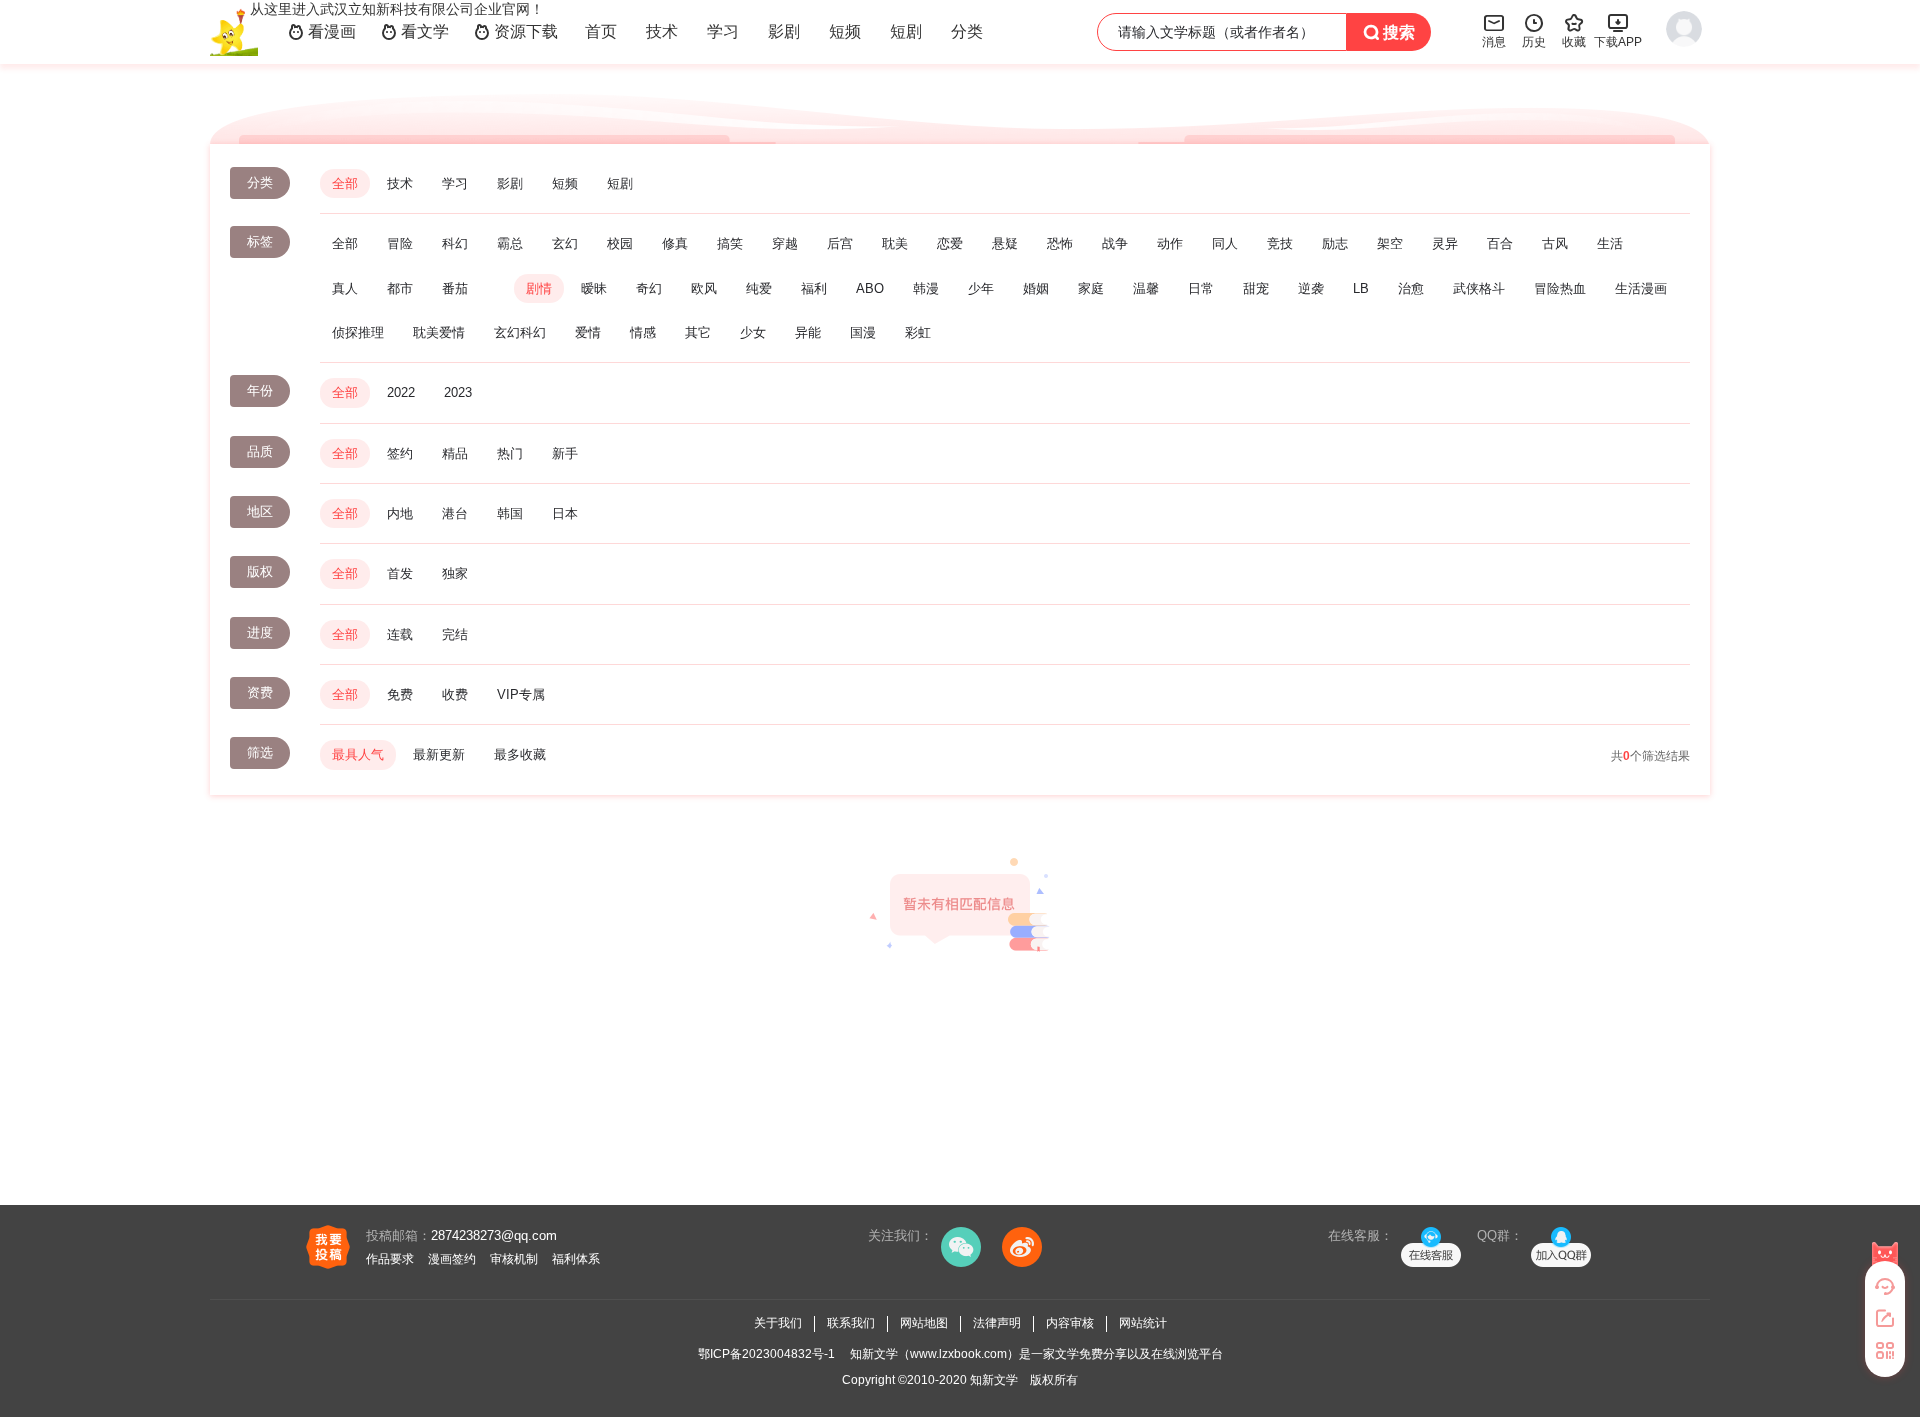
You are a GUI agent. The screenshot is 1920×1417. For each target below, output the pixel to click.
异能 (808, 332)
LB (1361, 288)
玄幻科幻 (520, 332)
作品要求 (390, 1259)
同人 (1225, 243)
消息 (1494, 30)
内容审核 (1070, 1323)
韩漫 (926, 288)
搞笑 (730, 243)
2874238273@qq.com (494, 1235)
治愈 (1411, 288)
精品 (455, 453)
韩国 (510, 513)
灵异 (1445, 243)
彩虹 (918, 332)
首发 (400, 573)
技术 (662, 31)
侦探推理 (358, 332)
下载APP (1618, 30)
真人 (345, 288)
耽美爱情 (439, 332)
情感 (643, 332)
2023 (458, 392)
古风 (1555, 243)
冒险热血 (1560, 288)
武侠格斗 (1479, 288)
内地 (400, 513)
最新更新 (439, 754)
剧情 (539, 288)
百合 (1500, 243)
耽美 (895, 243)
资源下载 (516, 31)
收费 (455, 694)
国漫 (863, 332)
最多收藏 (520, 754)
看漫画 (322, 31)
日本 (565, 513)
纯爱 (759, 288)
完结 (455, 634)
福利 (814, 288)
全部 (345, 183)
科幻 (455, 243)
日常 (1201, 288)
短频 (845, 31)
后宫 (840, 243)
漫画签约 (452, 1259)
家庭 (1091, 288)
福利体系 (576, 1259)
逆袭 (1311, 288)
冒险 (400, 243)
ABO (870, 288)
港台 (455, 513)
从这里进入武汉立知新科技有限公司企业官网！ (397, 9)
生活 (1610, 243)
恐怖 (1060, 243)
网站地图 (924, 1323)
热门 (510, 453)
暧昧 (594, 288)
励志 (1335, 243)
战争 (1115, 243)
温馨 (1146, 288)
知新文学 (994, 1380)
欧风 (704, 288)
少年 (981, 288)
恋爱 (950, 243)
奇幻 (649, 288)
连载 (400, 634)
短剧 (906, 31)
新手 (565, 453)
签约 (400, 453)
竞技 (1280, 243)
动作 (1170, 243)
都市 (400, 288)
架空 (1390, 243)
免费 (400, 694)
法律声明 (997, 1323)
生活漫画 (1641, 288)
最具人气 (358, 754)
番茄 (455, 288)
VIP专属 (521, 694)
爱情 (588, 332)
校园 (620, 243)
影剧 (784, 31)
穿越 (785, 243)
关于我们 (778, 1323)
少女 (753, 332)
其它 (698, 332)
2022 (401, 392)
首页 (601, 31)
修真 (675, 243)
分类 (967, 31)
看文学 (415, 31)
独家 (455, 573)
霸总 (510, 243)
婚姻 (1036, 288)
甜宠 (1256, 288)
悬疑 (1005, 243)
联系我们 (851, 1323)
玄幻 (565, 243)
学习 (723, 31)
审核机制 (514, 1259)
